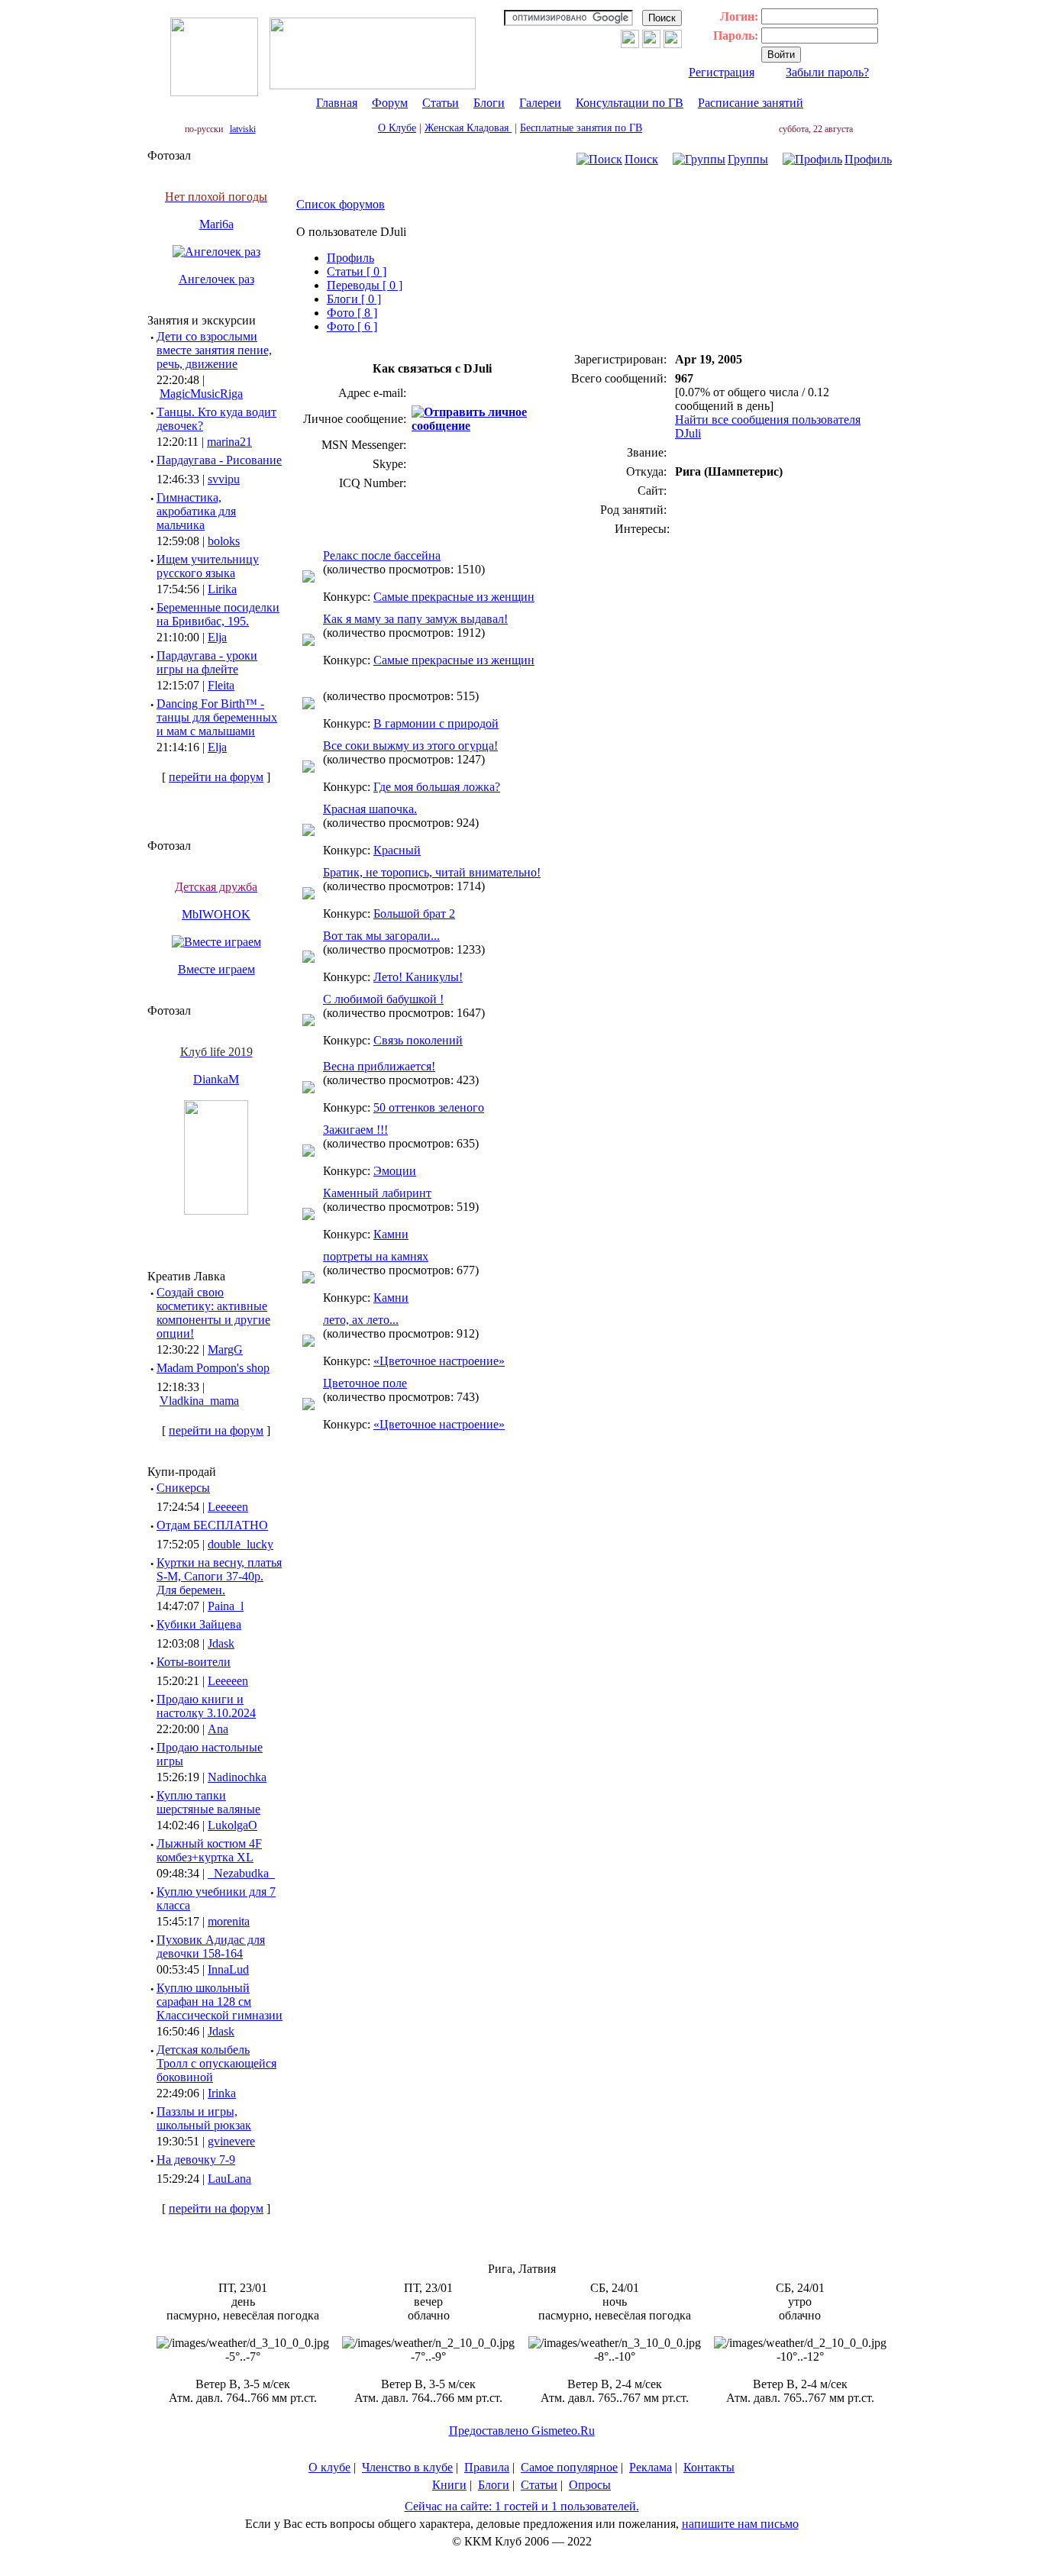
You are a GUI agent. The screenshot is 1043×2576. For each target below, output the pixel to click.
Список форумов (341, 204)
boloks (224, 541)
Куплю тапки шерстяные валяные (208, 1802)
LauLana (229, 2179)
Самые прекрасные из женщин (454, 597)
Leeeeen (228, 1507)
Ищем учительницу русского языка (208, 566)
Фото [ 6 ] (352, 326)
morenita (229, 1921)
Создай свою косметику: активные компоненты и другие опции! (213, 1313)
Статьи (441, 103)
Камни (391, 1234)
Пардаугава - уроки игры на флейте (207, 662)
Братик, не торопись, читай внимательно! (432, 872)
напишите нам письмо (740, 2524)
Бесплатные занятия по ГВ (581, 128)
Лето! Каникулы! (418, 977)
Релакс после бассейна (382, 555)
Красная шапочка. (370, 809)
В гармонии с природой (436, 723)
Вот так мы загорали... (381, 936)
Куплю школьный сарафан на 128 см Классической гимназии (220, 2001)
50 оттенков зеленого (429, 1107)
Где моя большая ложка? (437, 787)
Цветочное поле (365, 1383)
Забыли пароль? (827, 72)
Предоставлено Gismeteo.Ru (522, 2431)
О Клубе (397, 128)
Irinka (222, 2093)
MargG (225, 1349)
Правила (487, 2467)
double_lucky (241, 1544)
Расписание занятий (751, 103)
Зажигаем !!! (355, 1130)
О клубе (329, 2467)
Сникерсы (183, 1488)
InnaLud (228, 1969)
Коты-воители (194, 1662)
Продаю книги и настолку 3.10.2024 (206, 1706)
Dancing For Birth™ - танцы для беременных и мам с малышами (217, 717)
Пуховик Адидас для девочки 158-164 (211, 1947)
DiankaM (216, 1079)
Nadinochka (237, 1777)
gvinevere (231, 2141)
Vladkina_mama (199, 1401)
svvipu (224, 479)
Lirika (222, 589)
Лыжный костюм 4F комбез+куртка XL (209, 1850)
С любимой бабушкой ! (383, 999)
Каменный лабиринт (377, 1193)
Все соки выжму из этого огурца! (410, 746)
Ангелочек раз (216, 279)
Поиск (641, 159)
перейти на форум (216, 777)
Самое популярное (569, 2467)
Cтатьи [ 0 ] (357, 271)
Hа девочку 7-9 (196, 2160)
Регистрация (722, 72)
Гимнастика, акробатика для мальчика (196, 511)
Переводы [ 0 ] (365, 285)
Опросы (590, 2485)
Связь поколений (418, 1040)
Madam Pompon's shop (213, 1368)
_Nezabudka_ (241, 1873)
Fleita (221, 685)
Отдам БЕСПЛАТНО (212, 1525)
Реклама (651, 2467)
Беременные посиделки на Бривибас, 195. (218, 614)
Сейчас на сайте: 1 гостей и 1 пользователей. (522, 2506)
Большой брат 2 (414, 914)
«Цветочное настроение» (439, 1361)
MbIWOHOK (216, 914)
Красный (397, 850)
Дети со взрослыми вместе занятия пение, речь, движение (214, 350)
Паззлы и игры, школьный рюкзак (204, 2118)
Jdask (221, 1643)
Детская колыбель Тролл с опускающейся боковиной (216, 2063)
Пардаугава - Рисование (219, 460)
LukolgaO (232, 1825)
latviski (243, 129)
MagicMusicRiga (201, 394)
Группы (748, 159)
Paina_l (226, 1606)
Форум (390, 103)
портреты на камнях (376, 1256)
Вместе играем (216, 969)
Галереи (540, 103)
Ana (218, 1729)
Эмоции (395, 1171)
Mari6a (216, 224)
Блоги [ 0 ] (354, 299)
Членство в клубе (407, 2467)
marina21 (229, 442)
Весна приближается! (379, 1066)
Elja (217, 637)
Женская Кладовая (468, 128)
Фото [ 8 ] (352, 313)
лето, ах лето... (361, 1320)
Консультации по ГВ (630, 103)
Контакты (709, 2467)
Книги (449, 2485)
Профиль (868, 159)
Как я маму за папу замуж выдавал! (415, 619)
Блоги (489, 103)
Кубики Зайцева (199, 1624)
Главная (337, 103)
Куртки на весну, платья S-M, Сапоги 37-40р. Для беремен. (219, 1576)
